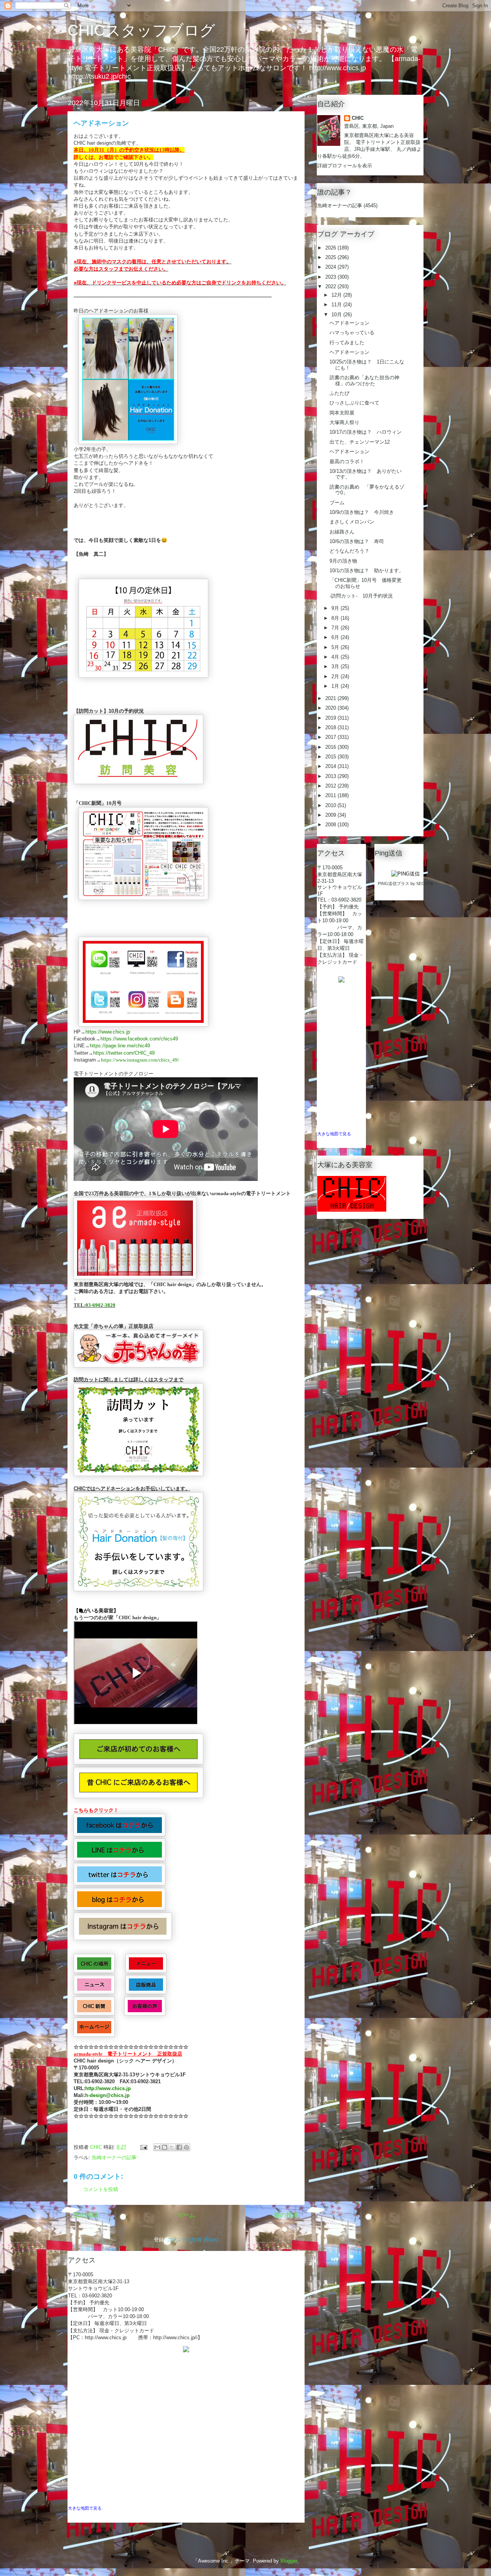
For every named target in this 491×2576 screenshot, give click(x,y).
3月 (336, 666)
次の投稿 (86, 2215)
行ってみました (347, 343)
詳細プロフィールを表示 (345, 166)
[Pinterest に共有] (186, 2147)
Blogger (289, 2561)
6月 (336, 637)
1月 (336, 686)
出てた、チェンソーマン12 (360, 442)
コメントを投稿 (101, 2189)
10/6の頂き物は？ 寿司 (357, 541)
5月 (336, 647)
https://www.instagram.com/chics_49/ (140, 1060)
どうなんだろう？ (349, 551)
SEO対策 (425, 883)
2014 (331, 766)
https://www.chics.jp (108, 1032)
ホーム (186, 2215)
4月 (336, 657)
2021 (331, 698)
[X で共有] (172, 2147)
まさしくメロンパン (352, 522)
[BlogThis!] (165, 2147)
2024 (331, 267)
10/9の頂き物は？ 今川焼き (362, 512)
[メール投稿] (143, 2147)
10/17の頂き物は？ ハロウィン (366, 432)
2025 (331, 257)
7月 (336, 628)
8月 (336, 618)
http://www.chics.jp (108, 2088)
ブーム (337, 503)
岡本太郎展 (342, 413)
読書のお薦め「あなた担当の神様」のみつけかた (364, 381)
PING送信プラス (394, 883)
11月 (337, 305)
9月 (336, 608)
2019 (331, 718)
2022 (331, 286)
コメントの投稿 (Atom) (193, 2240)
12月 (337, 295)
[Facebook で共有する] (179, 2147)
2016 (331, 747)
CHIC (358, 118)
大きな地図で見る (85, 2508)
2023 (331, 277)
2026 (331, 248)
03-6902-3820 (101, 1305)
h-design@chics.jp (107, 2095)
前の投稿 (286, 2215)
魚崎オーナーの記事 (114, 2157)
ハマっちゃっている (352, 333)
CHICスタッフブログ (141, 30)
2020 (331, 708)
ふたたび (339, 393)
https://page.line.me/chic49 (120, 1046)
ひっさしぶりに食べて (354, 403)
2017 (331, 737)
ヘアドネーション (349, 323)
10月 (337, 315)
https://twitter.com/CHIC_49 (124, 1053)
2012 (331, 786)
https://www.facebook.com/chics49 (139, 1039)
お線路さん (342, 532)
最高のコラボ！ (347, 462)
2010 (331, 805)
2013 (331, 776)
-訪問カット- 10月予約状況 (361, 596)
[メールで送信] (157, 2147)
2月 (336, 676)
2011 (331, 795)
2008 (331, 825)
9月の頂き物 (343, 561)
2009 (331, 815)
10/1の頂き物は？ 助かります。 (367, 571)
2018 (331, 727)
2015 (331, 757)
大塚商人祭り (344, 422)
